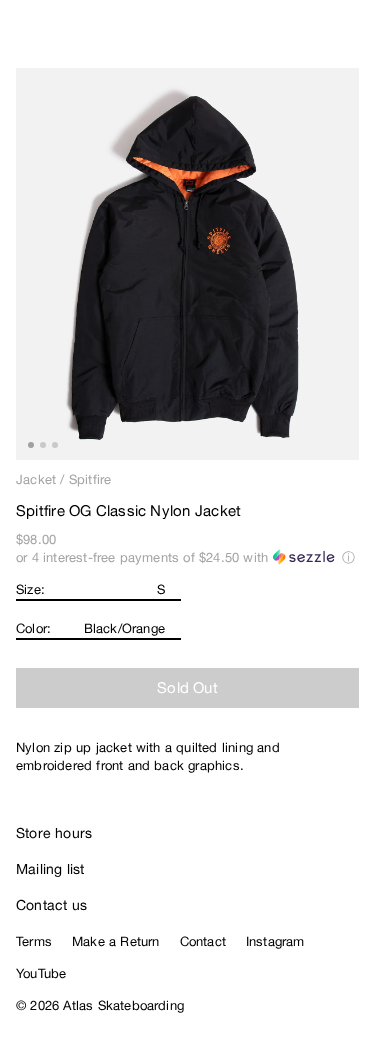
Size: (30, 589)
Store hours (54, 833)
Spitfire (90, 479)
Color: (33, 628)
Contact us (51, 905)
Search (270, 40)
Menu (351, 40)
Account (310, 40)
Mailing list (50, 869)
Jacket (36, 479)
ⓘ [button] (348, 557)
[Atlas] (57, 36)
